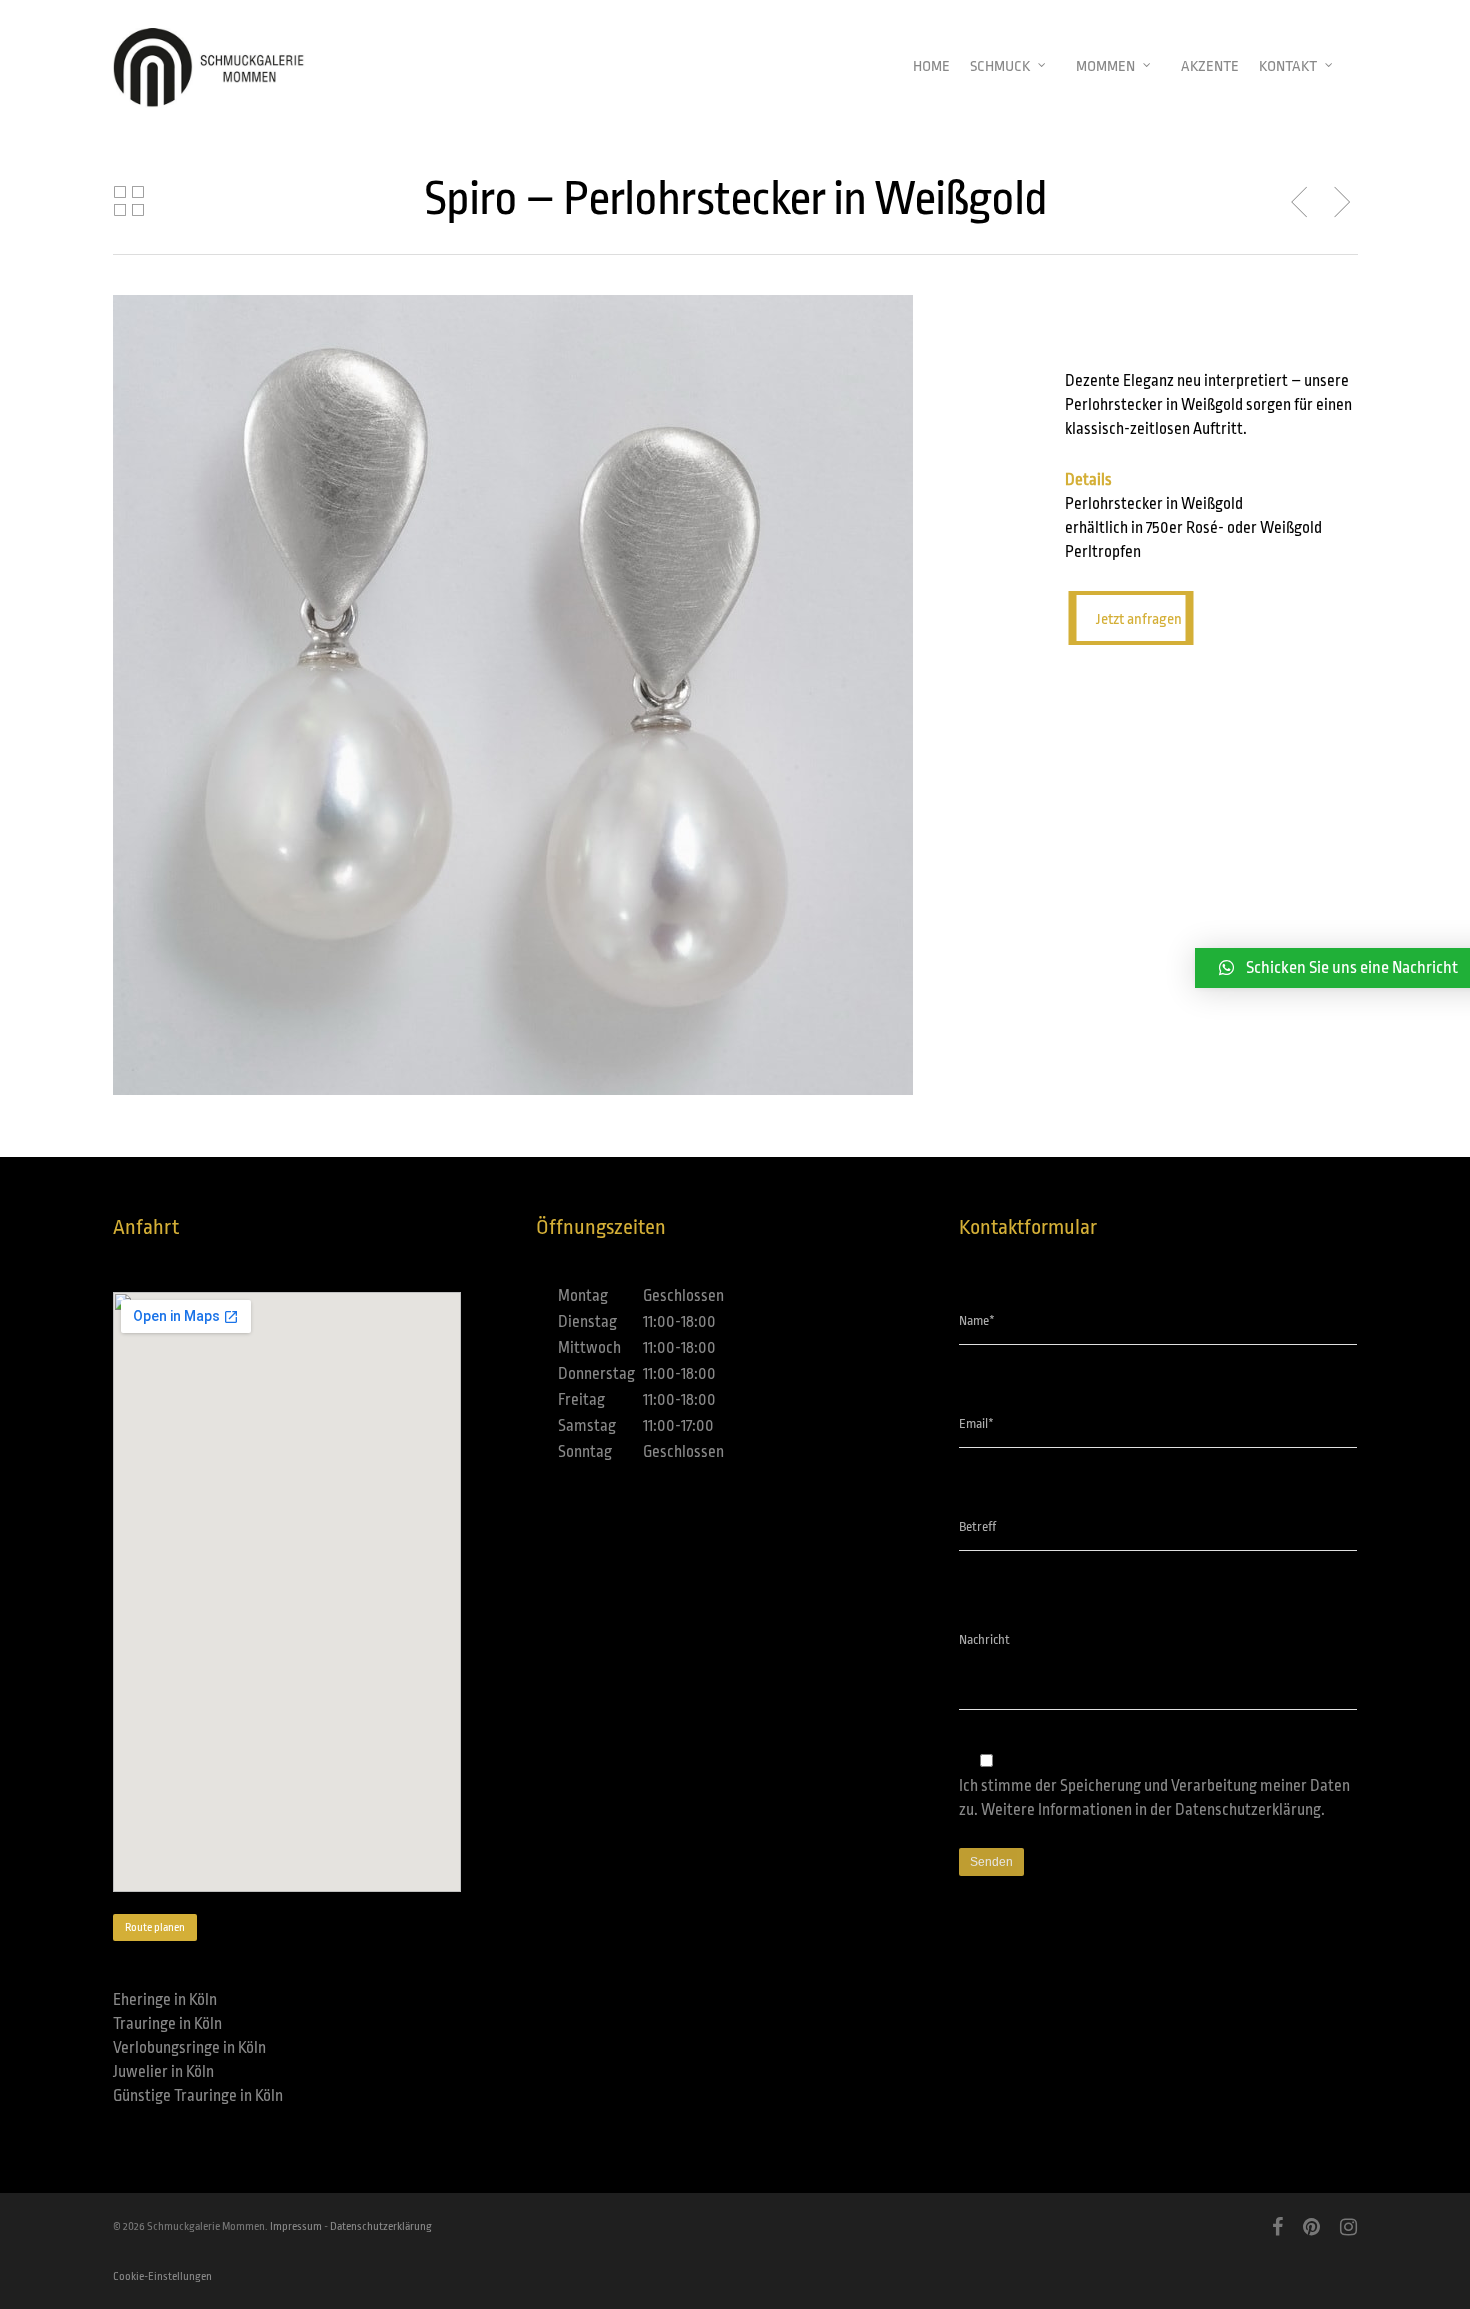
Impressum (296, 2226)
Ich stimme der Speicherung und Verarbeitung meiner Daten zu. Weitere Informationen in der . (1154, 1798)
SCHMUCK (1000, 66)
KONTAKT (1288, 66)
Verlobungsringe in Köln (189, 2048)
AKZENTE (1210, 66)
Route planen (155, 1927)
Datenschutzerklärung (1248, 1810)
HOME (931, 66)
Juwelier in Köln (163, 2072)
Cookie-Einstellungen (162, 2276)
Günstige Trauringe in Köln (198, 2096)
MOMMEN (1105, 66)
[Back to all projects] (129, 202)
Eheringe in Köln (165, 2000)
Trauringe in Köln (167, 2024)
